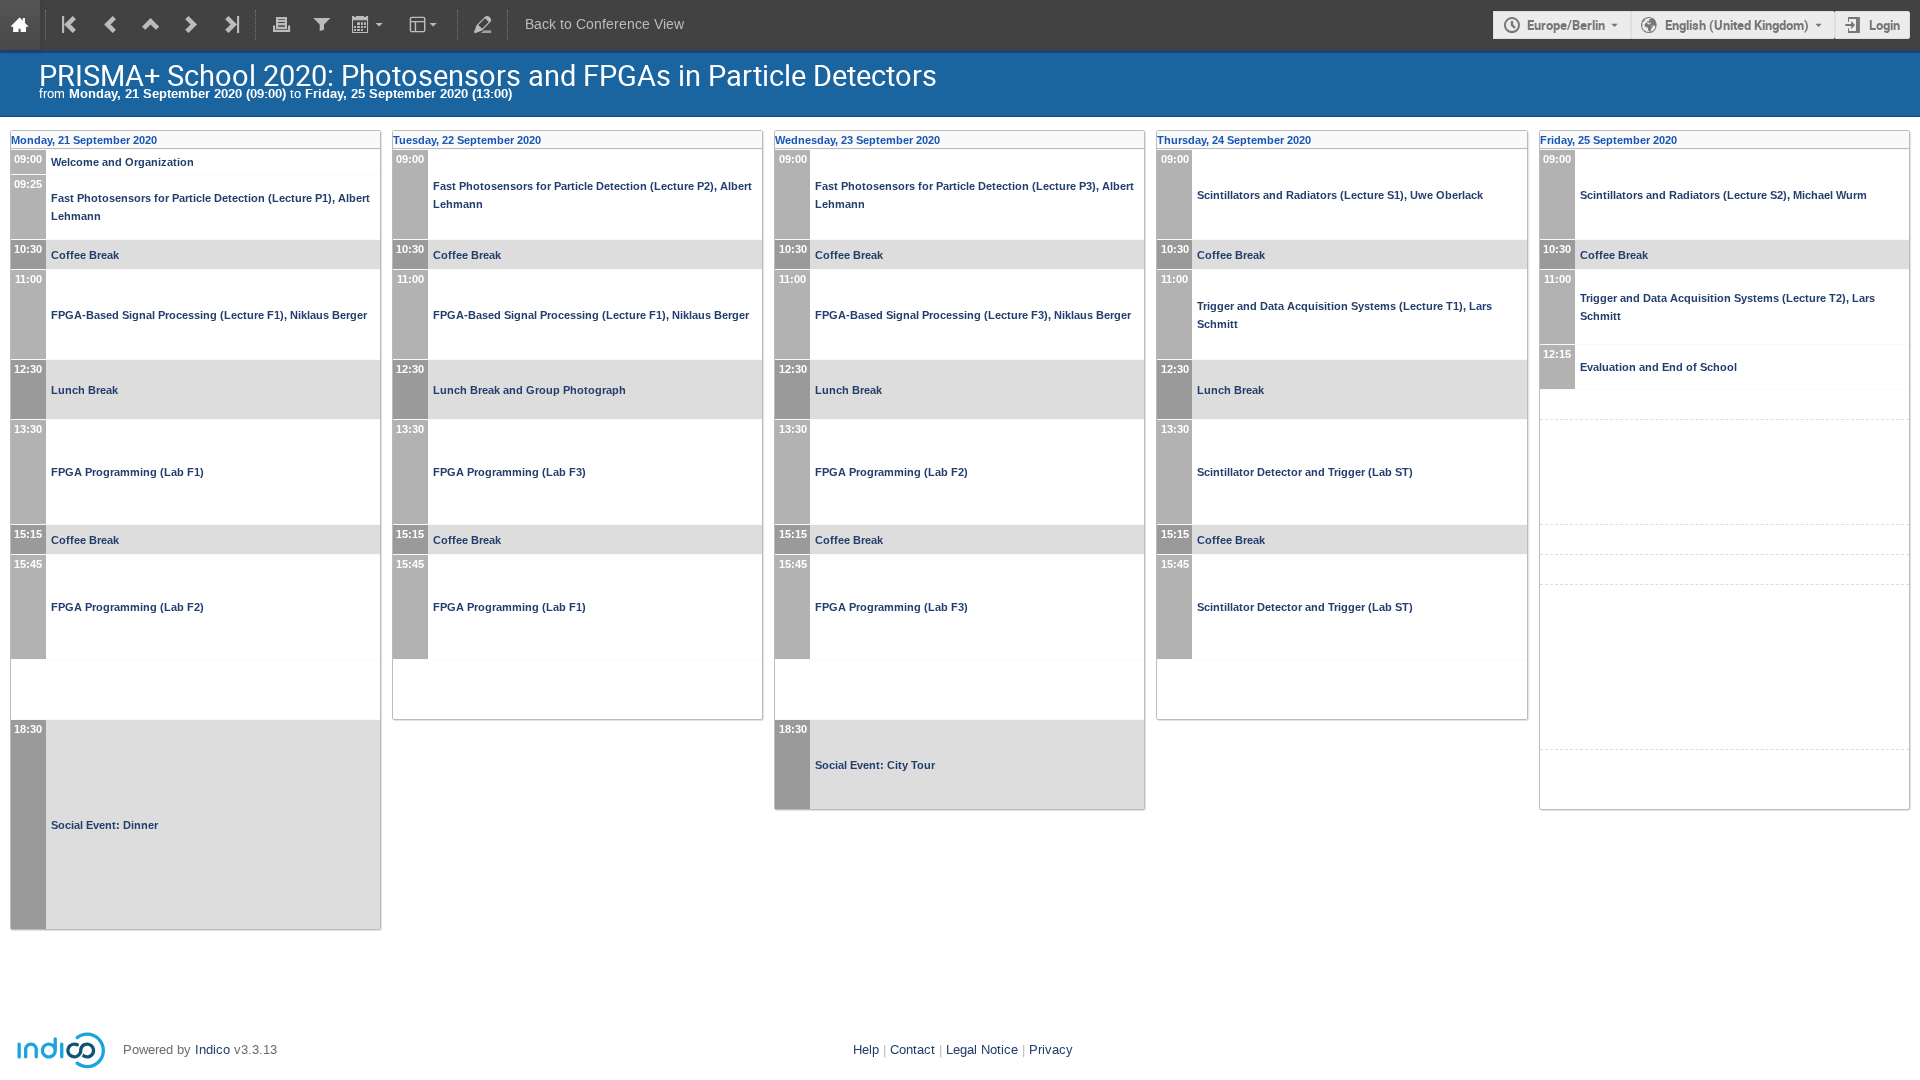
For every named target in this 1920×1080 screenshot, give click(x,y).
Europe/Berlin (1566, 25)
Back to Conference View (604, 24)
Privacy (1051, 1049)
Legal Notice (982, 1049)
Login (1884, 25)
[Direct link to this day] (374, 140)
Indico (212, 1049)
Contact (912, 1049)
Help (866, 1049)
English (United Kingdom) (1737, 25)
